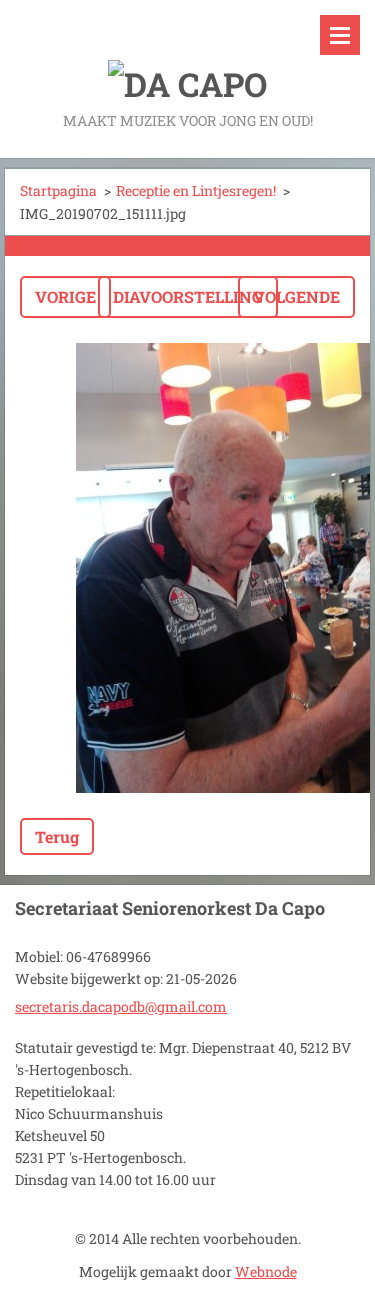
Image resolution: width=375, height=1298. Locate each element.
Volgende (296, 296)
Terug (57, 836)
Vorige (65, 296)
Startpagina (58, 190)
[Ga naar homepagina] (187, 54)
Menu (340, 35)
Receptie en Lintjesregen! (196, 190)
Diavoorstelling (188, 296)
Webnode (266, 1271)
